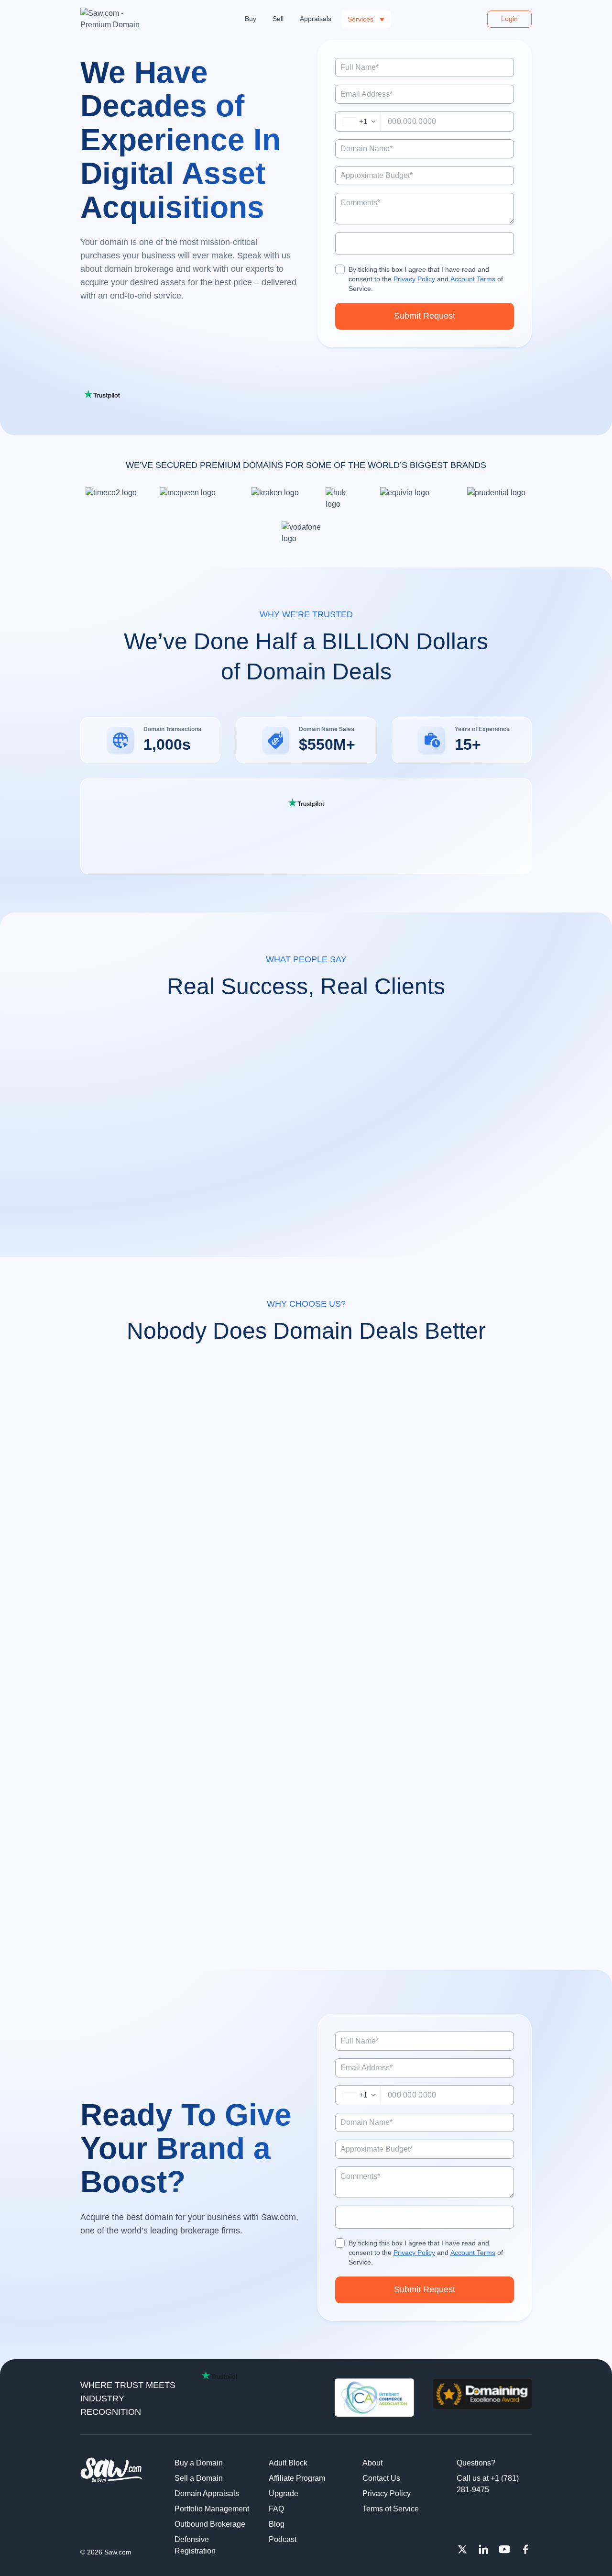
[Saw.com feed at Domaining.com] (482, 2398)
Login (509, 19)
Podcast (283, 2539)
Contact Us (381, 2478)
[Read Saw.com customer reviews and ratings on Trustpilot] (306, 803)
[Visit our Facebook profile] (525, 2549)
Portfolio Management (212, 2509)
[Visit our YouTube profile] (504, 2549)
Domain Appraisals (207, 2493)
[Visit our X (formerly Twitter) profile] (462, 2549)
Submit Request (425, 316)
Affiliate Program (297, 2478)
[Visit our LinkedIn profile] (483, 2549)
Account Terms (473, 279)
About (372, 2463)
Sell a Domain (199, 2478)
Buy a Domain (199, 2463)
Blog (277, 2524)
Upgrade (284, 2493)
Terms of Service (391, 2509)
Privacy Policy (414, 279)
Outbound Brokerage (210, 2524)
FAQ (276, 2509)
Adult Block (288, 2463)
